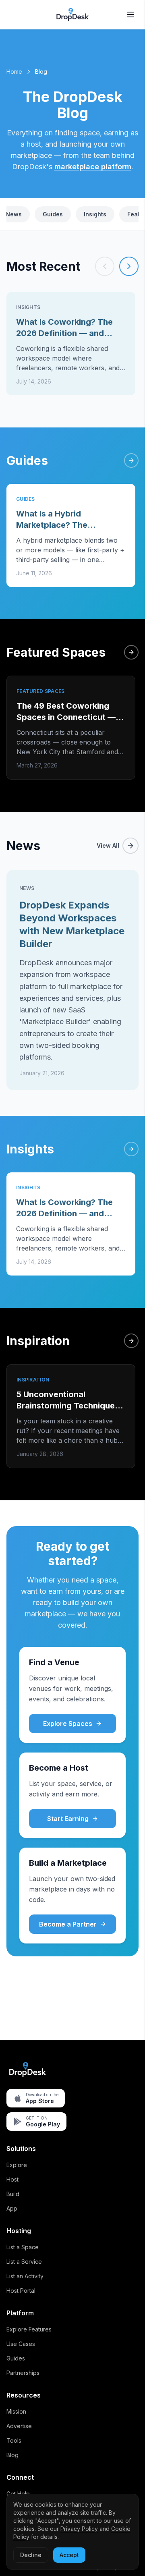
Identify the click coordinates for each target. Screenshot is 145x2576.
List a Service (24, 2262)
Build (13, 2194)
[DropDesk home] (72, 15)
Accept (69, 2555)
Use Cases (21, 2344)
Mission (16, 2411)
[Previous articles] (105, 266)
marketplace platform (93, 167)
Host (12, 2179)
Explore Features (29, 2329)
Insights (95, 214)
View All (108, 845)
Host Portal (21, 2291)
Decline (31, 2555)
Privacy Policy (79, 2529)
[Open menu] (130, 15)
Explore (17, 2165)
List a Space (23, 2247)
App (12, 2208)
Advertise (19, 2426)
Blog (12, 2455)
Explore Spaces (68, 1724)
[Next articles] (129, 266)
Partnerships (23, 2373)
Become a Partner (68, 1924)
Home (14, 72)
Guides (53, 214)
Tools (14, 2440)
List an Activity (25, 2276)
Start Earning (68, 1819)
